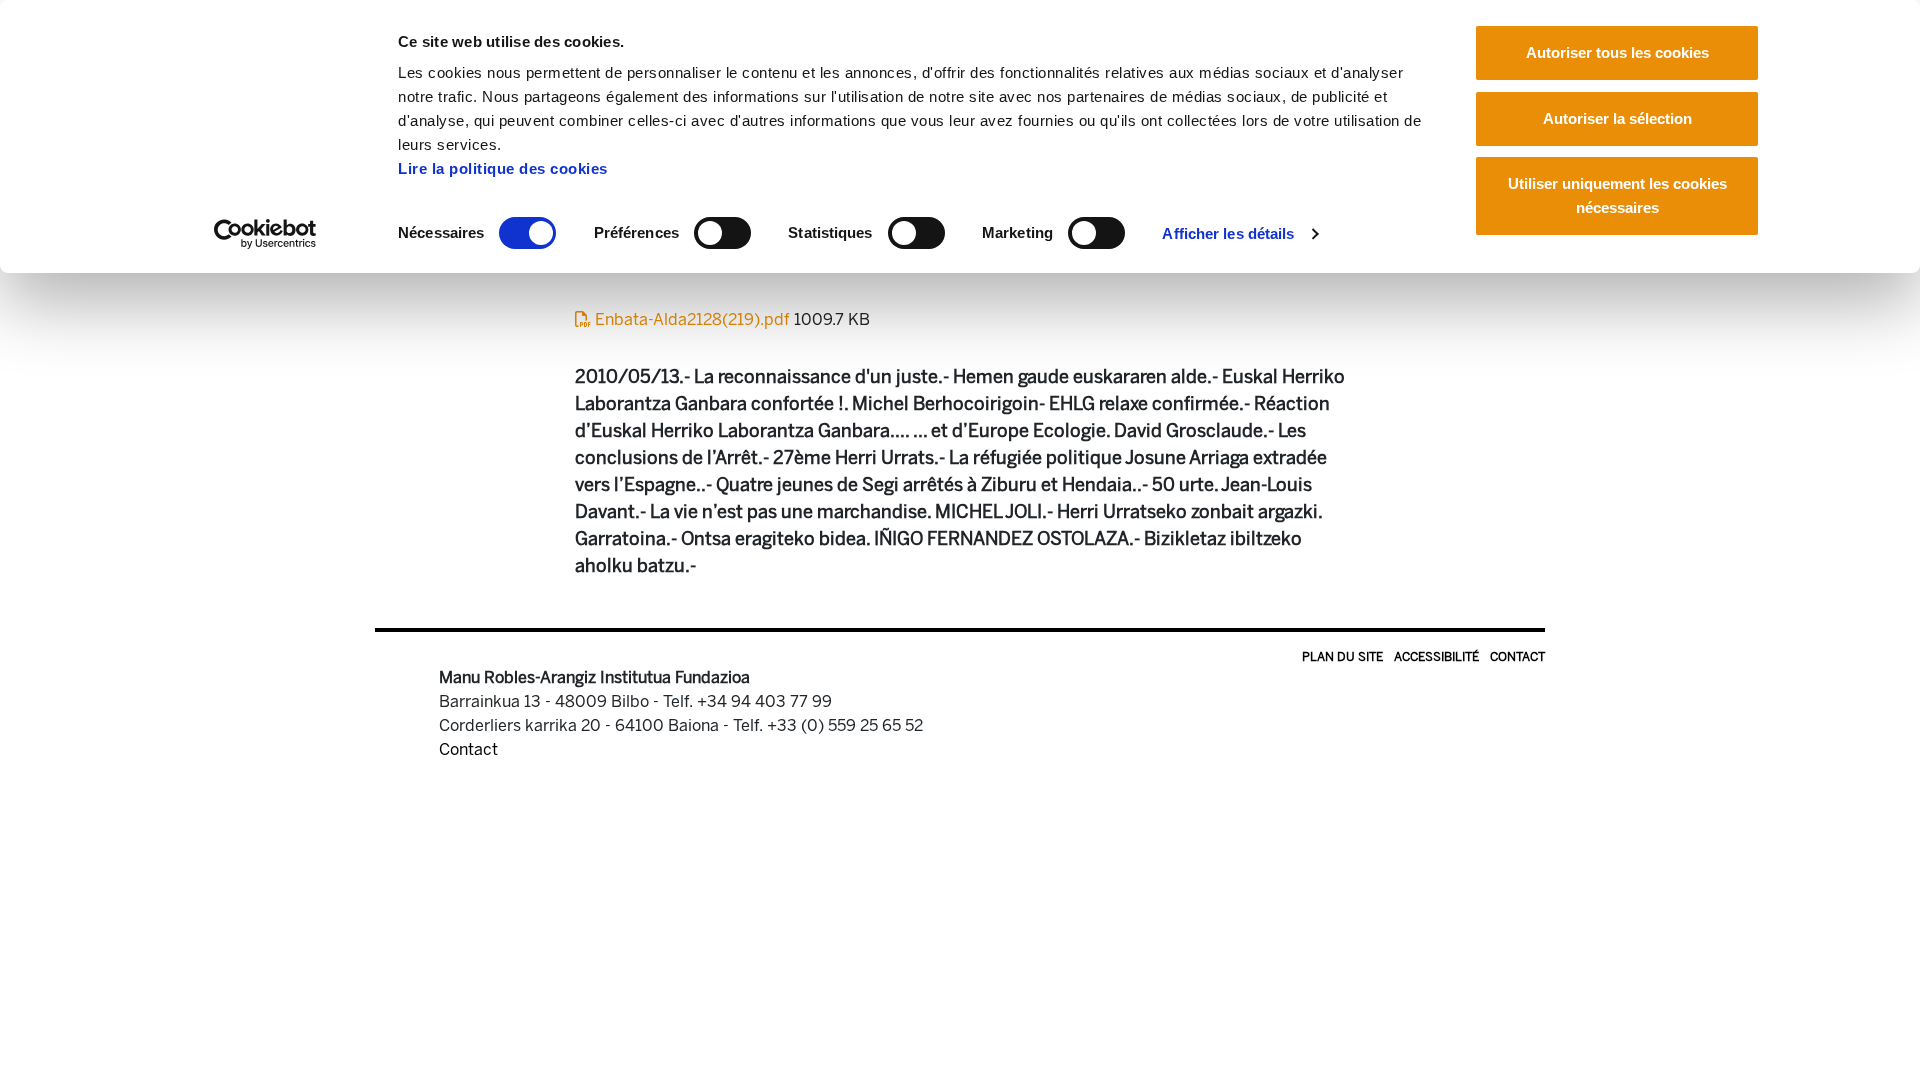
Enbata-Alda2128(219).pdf (692, 319)
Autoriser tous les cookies (1617, 52)
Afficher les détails (1228, 233)
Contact (1517, 657)
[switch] (722, 233)
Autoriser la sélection (1617, 118)
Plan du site (1342, 657)
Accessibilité (1436, 657)
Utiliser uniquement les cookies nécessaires (1617, 195)
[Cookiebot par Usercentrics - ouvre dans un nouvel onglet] (265, 234)
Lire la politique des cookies (503, 168)
